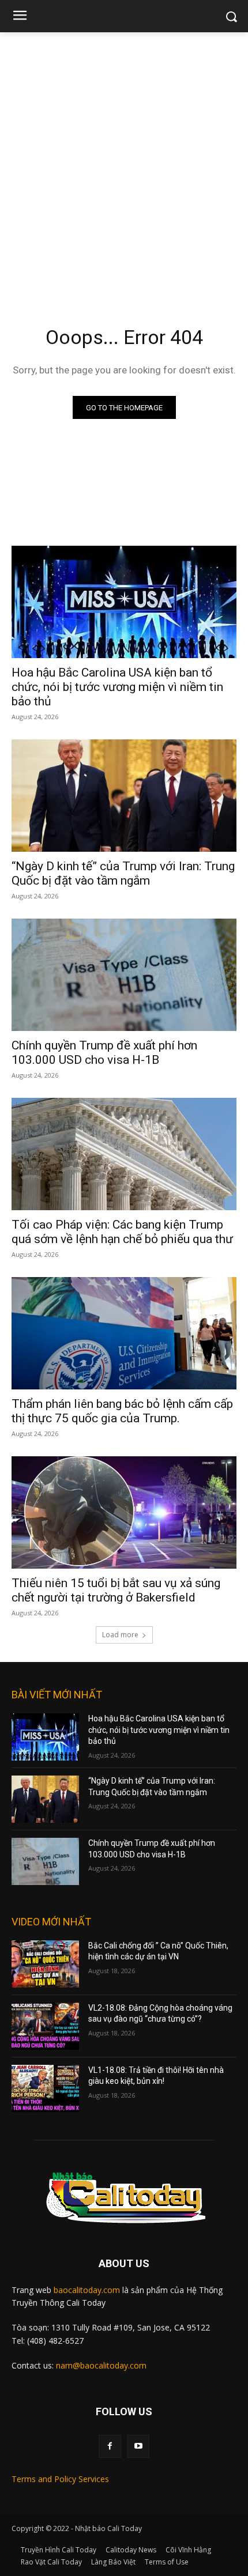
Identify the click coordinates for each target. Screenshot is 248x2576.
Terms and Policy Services (60, 2479)
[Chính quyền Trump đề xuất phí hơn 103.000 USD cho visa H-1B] (124, 975)
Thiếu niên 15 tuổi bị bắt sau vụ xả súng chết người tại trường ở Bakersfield (116, 1590)
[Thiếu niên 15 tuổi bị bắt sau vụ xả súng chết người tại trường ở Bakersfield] (124, 1512)
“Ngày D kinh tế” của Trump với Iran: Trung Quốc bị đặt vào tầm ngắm (123, 873)
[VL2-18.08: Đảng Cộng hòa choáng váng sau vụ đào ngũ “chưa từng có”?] (45, 2026)
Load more (120, 1635)
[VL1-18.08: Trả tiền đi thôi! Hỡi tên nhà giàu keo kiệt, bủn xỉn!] (45, 2088)
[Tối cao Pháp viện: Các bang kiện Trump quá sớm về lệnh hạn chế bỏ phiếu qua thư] (124, 1154)
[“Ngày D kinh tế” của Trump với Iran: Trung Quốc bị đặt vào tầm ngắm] (124, 796)
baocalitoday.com (87, 2290)
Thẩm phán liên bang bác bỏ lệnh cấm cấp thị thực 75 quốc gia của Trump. (122, 1411)
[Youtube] (138, 2446)
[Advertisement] (124, 162)
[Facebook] (110, 2446)
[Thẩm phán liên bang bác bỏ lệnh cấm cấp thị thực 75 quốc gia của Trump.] (124, 1333)
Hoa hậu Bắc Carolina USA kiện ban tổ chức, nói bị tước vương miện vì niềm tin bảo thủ (117, 687)
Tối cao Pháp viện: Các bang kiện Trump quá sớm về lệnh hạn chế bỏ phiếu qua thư (122, 1232)
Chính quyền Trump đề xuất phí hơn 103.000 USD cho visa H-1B (104, 1053)
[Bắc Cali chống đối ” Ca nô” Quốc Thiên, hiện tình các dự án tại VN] (45, 1964)
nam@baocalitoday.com (101, 2365)
